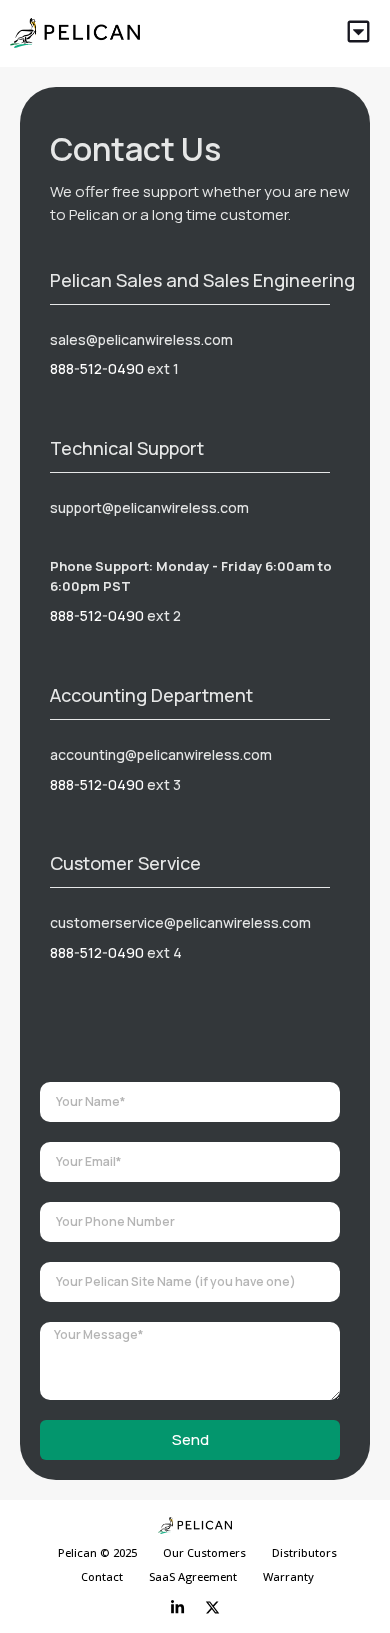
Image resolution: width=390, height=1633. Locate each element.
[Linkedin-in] (178, 1608)
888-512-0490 (97, 368)
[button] (359, 33)
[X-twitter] (213, 1608)
